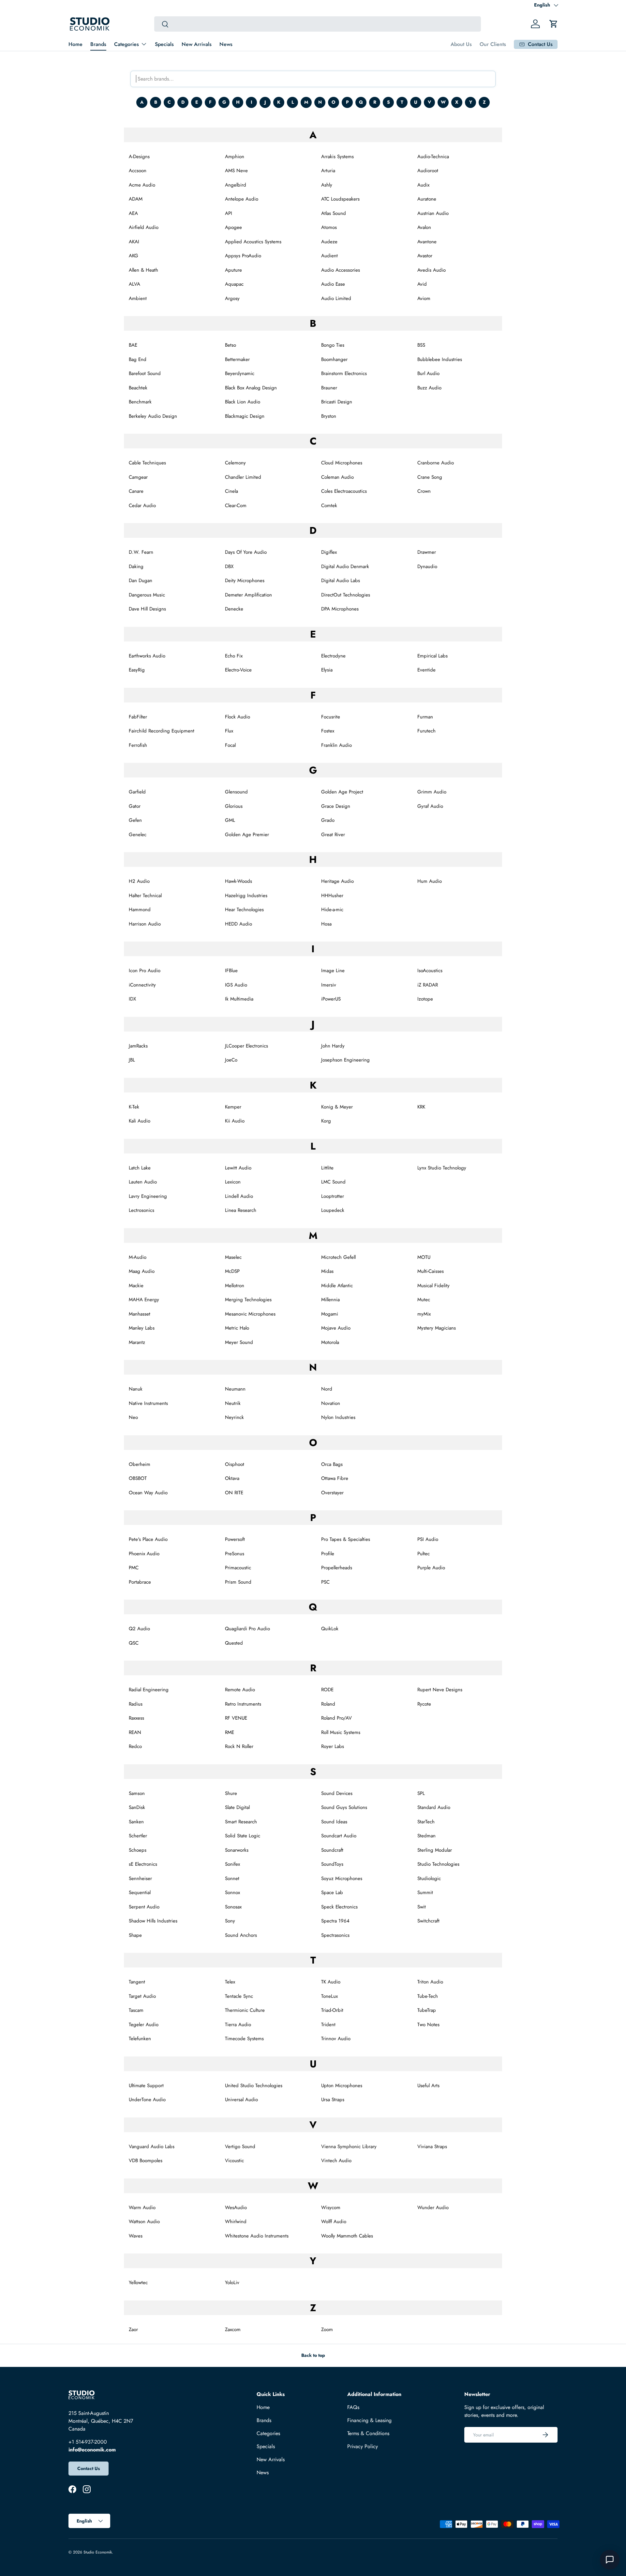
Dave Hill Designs (147, 609)
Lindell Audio (239, 1196)
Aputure (233, 270)
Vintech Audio (336, 2161)
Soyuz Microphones (342, 1878)
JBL (132, 1060)
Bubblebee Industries (440, 359)
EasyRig (137, 670)
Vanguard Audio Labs (152, 2147)
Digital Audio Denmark (345, 566)
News (226, 44)
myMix (424, 1314)
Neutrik (233, 1403)
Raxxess (136, 1718)
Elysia (327, 670)
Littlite (327, 1168)
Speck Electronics (339, 1907)
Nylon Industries (338, 1417)
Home (75, 44)
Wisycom (331, 2207)
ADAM (136, 199)
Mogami (330, 1314)
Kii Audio (235, 1121)
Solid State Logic (243, 1836)
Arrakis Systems (337, 157)
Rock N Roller (239, 1746)
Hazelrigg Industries (246, 896)
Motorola (330, 1342)
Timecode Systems (244, 2039)
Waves (136, 2236)
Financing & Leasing (369, 2420)
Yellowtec (138, 2282)
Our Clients (493, 44)
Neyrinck (234, 1417)
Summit (425, 1892)
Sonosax (233, 1907)
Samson (137, 1793)
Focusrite (331, 717)
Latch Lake (140, 1168)
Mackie (136, 1286)
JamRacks (138, 1046)
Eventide (426, 670)
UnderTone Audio (147, 2100)
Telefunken (140, 2039)
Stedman (426, 1836)
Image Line (333, 971)
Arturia (328, 171)
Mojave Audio (336, 1328)
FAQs (353, 2407)
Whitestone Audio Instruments (257, 2236)
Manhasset (140, 1314)
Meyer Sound (239, 1342)
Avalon (424, 227)
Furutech (426, 731)
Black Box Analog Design (251, 388)
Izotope (425, 999)
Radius (136, 1704)
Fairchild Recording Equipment (162, 731)
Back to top (313, 2355)
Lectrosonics (142, 1210)
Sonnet (232, 1878)
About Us (461, 44)
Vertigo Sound (240, 2147)
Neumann (235, 1389)
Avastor (425, 256)
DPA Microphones (340, 609)
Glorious (234, 806)
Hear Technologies (244, 910)
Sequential (140, 1892)
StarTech (426, 1822)
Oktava (232, 1478)
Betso (231, 345)
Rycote (424, 1704)
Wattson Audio (144, 2222)
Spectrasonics (335, 1935)
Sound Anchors (241, 1935)
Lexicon (233, 1182)
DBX (229, 566)
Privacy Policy (363, 2446)
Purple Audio (431, 1568)
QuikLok (330, 1629)
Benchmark (140, 402)
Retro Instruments (243, 1704)
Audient (329, 256)
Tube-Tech (428, 1996)
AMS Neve (236, 171)
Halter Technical (145, 896)
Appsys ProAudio (243, 256)
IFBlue (231, 971)
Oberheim (140, 1464)
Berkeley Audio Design (153, 416)
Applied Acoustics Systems (253, 242)
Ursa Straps (333, 2100)
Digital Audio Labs (341, 580)
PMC (134, 1568)
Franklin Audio (336, 745)
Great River (333, 835)
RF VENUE (236, 1718)
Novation (331, 1403)
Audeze (329, 242)
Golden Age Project (342, 792)
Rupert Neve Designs (440, 1690)
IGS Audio (236, 985)
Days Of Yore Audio (246, 552)
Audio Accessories (341, 270)
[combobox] (317, 24)
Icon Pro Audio (145, 971)
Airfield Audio (144, 227)
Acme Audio (142, 185)
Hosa (326, 924)
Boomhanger (334, 359)
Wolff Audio (334, 2222)
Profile (328, 1554)
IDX (132, 999)
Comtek (329, 505)
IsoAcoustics (430, 971)
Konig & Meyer (337, 1107)
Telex (230, 1982)
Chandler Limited (243, 477)
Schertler (138, 1836)
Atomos (329, 227)
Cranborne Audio (436, 463)
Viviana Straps (432, 2147)
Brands (98, 44)
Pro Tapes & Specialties (346, 1539)
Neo (133, 1417)
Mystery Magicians (437, 1328)
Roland (328, 1704)
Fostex (328, 731)
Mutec (424, 1300)
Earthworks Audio (147, 656)
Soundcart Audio (339, 1836)
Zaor (133, 2329)
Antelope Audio (242, 199)
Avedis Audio (432, 270)
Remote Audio (240, 1690)
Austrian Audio (433, 213)
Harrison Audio (145, 924)
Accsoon (138, 171)
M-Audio (138, 1257)
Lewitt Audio (238, 1168)
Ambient (138, 298)
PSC (325, 1582)
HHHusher (332, 896)
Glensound (236, 792)
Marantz (137, 1342)
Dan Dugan (141, 580)
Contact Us (89, 2468)
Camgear (138, 477)
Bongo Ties (333, 345)
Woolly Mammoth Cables (347, 2236)
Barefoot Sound (145, 373)
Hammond (140, 910)
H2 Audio (139, 881)
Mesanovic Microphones (250, 1314)
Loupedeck (333, 1210)
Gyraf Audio (430, 806)
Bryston (329, 416)
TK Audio (331, 1982)
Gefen (135, 820)
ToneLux (329, 1996)
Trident (328, 2025)
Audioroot (428, 171)
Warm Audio (142, 2207)
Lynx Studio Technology (442, 1168)
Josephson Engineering (345, 1060)
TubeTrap (427, 2010)
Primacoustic (238, 1568)
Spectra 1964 (335, 1921)
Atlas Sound (334, 213)
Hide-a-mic (332, 910)
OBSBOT (138, 1478)
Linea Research (241, 1210)
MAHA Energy (144, 1300)
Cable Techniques (147, 463)
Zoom (327, 2329)
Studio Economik (98, 2552)
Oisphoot (235, 1464)
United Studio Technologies (254, 2086)
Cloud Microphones (342, 463)
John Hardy (333, 1046)
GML (230, 820)
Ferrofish (138, 745)
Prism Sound (238, 1582)
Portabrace (140, 1582)
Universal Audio (241, 2100)
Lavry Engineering (148, 1196)
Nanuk (136, 1389)
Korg (326, 1121)
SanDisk (137, 1807)
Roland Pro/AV (336, 1718)
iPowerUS (331, 999)
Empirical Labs (432, 656)
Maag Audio (142, 1271)
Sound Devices (337, 1793)
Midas (327, 1271)
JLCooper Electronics (246, 1046)
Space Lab (332, 1892)
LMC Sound (333, 1182)
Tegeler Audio (144, 2025)
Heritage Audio (337, 881)
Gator (135, 806)
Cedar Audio (142, 505)
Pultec (424, 1554)
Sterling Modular (435, 1850)
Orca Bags (332, 1464)
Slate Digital (237, 1807)
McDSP (232, 1271)
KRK (421, 1107)
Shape (135, 1935)
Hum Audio (430, 881)
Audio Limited (336, 298)
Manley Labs (142, 1328)
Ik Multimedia (239, 999)
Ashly (327, 185)
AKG (134, 256)
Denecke (234, 609)
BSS (421, 345)
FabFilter (138, 717)
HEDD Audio (238, 924)
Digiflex (329, 552)
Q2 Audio (139, 1629)
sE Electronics (143, 1864)
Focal (230, 745)
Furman (425, 717)
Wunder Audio (433, 2207)
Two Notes (428, 2025)
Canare (136, 491)
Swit (422, 1907)
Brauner (329, 388)
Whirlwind (236, 2222)
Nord (327, 1389)
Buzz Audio (429, 388)
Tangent (137, 1982)
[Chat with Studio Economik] (610, 2560)
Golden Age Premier (247, 835)
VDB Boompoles (146, 2161)
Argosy (232, 298)
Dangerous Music (147, 595)
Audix (423, 185)
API (229, 213)
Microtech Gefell (338, 1257)
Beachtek (138, 388)
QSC (134, 1643)
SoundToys (332, 1864)
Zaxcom (233, 2329)
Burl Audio (428, 373)
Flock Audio (238, 717)
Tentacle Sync (239, 1996)
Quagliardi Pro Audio (247, 1629)
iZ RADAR (428, 985)
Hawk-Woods (238, 881)
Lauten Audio (143, 1182)
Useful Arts (428, 2086)
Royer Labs (333, 1746)
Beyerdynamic (240, 373)
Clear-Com (236, 505)
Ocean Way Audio (148, 1493)
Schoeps (138, 1850)
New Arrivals (197, 44)
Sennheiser (140, 1878)
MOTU (424, 1257)
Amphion (235, 157)
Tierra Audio (238, 2025)
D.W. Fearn (141, 552)
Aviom (424, 298)
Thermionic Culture (245, 2010)
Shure (231, 1793)
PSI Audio (428, 1539)
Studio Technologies (438, 1864)
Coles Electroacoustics (344, 491)
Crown (424, 491)
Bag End (138, 359)
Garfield (137, 792)
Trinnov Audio (336, 2039)
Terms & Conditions (368, 2433)
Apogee (233, 227)
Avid (422, 284)
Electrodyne (333, 656)
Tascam (136, 2010)
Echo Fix (234, 656)
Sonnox (232, 1892)
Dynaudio (427, 566)
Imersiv (329, 985)
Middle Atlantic (337, 1286)
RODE (327, 1690)
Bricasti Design (337, 402)
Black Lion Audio (243, 402)
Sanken (136, 1822)
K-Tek (134, 1107)
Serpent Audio (144, 1907)
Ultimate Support (146, 2086)
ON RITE (234, 1493)
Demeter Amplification (248, 595)
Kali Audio (140, 1121)
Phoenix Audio (144, 1554)
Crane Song (430, 477)
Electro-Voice (238, 670)
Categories (127, 44)
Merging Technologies (248, 1300)
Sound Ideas (334, 1822)
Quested (234, 1643)
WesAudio (236, 2207)
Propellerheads (337, 1568)
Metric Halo (237, 1328)
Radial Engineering (149, 1690)
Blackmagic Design (245, 416)
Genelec (138, 835)
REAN (135, 1732)
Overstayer (332, 1493)
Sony (230, 1921)
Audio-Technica (433, 157)
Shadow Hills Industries (153, 1921)
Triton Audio (430, 1982)
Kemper (233, 1107)
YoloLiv (232, 2282)
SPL (421, 1793)
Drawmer (427, 552)
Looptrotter (333, 1196)
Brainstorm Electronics (344, 373)
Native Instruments (148, 1403)
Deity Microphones (245, 580)
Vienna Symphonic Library (349, 2147)
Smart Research (241, 1822)
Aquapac (234, 284)
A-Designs (139, 157)
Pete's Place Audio (148, 1539)
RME (230, 1732)
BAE (133, 345)
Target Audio (142, 1996)
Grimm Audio (432, 792)
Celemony (235, 463)
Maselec (233, 1257)
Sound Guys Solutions (344, 1807)
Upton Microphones (342, 2086)
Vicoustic (234, 2161)
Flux (229, 731)
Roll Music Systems (341, 1732)
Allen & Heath (143, 270)
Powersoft (235, 1539)
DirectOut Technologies (346, 595)
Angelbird (236, 185)
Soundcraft (332, 1850)
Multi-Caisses (431, 1271)
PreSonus (235, 1554)
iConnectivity (142, 985)
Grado (328, 820)
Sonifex (232, 1864)
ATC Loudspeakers (340, 199)
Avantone (427, 242)
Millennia (330, 1300)
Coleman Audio (337, 477)
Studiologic (429, 1878)
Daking (136, 566)
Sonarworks (237, 1850)
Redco (135, 1746)
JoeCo (231, 1060)
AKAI (134, 242)
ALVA (134, 284)
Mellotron (235, 1286)
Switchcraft (428, 1921)
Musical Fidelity (433, 1286)
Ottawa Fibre (335, 1478)
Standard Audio (434, 1807)
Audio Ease (333, 284)
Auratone (427, 199)
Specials (164, 44)
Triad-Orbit (332, 2010)
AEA (133, 213)
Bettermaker (237, 359)
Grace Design (336, 806)
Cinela (231, 491)
